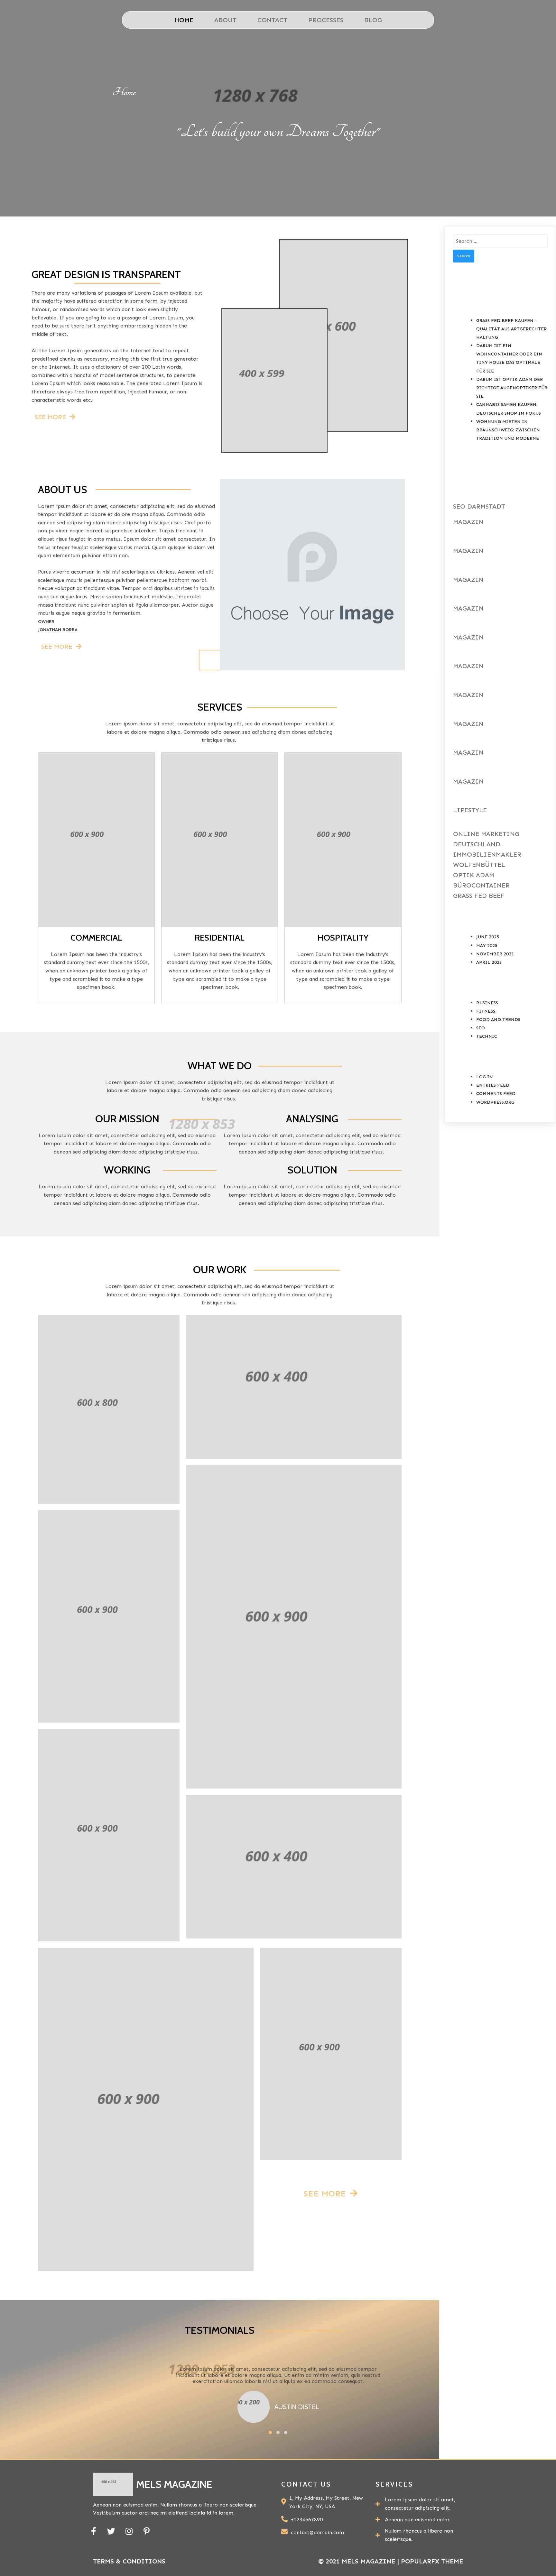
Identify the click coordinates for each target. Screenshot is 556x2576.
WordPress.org (495, 1102)
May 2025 (487, 946)
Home (184, 20)
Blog (373, 20)
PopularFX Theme (432, 2561)
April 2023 (489, 962)
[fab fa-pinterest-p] (147, 2531)
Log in (485, 1077)
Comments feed (496, 1094)
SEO (481, 1028)
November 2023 (495, 954)
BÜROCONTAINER (481, 885)
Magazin (468, 522)
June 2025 (488, 937)
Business (487, 1003)
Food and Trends (498, 1020)
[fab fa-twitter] (111, 2531)
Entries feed (493, 1085)
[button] (270, 2433)
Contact (272, 20)
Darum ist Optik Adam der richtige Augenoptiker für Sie (512, 388)
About (225, 20)
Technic (487, 1036)
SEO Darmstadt (479, 506)
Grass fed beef (479, 896)
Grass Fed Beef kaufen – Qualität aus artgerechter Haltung (511, 329)
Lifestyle (470, 810)
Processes (326, 20)
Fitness (486, 1011)
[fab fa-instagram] (129, 2531)
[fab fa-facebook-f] (93, 2531)
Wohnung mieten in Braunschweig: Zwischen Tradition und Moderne (508, 430)
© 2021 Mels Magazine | (360, 2561)
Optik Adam (474, 875)
